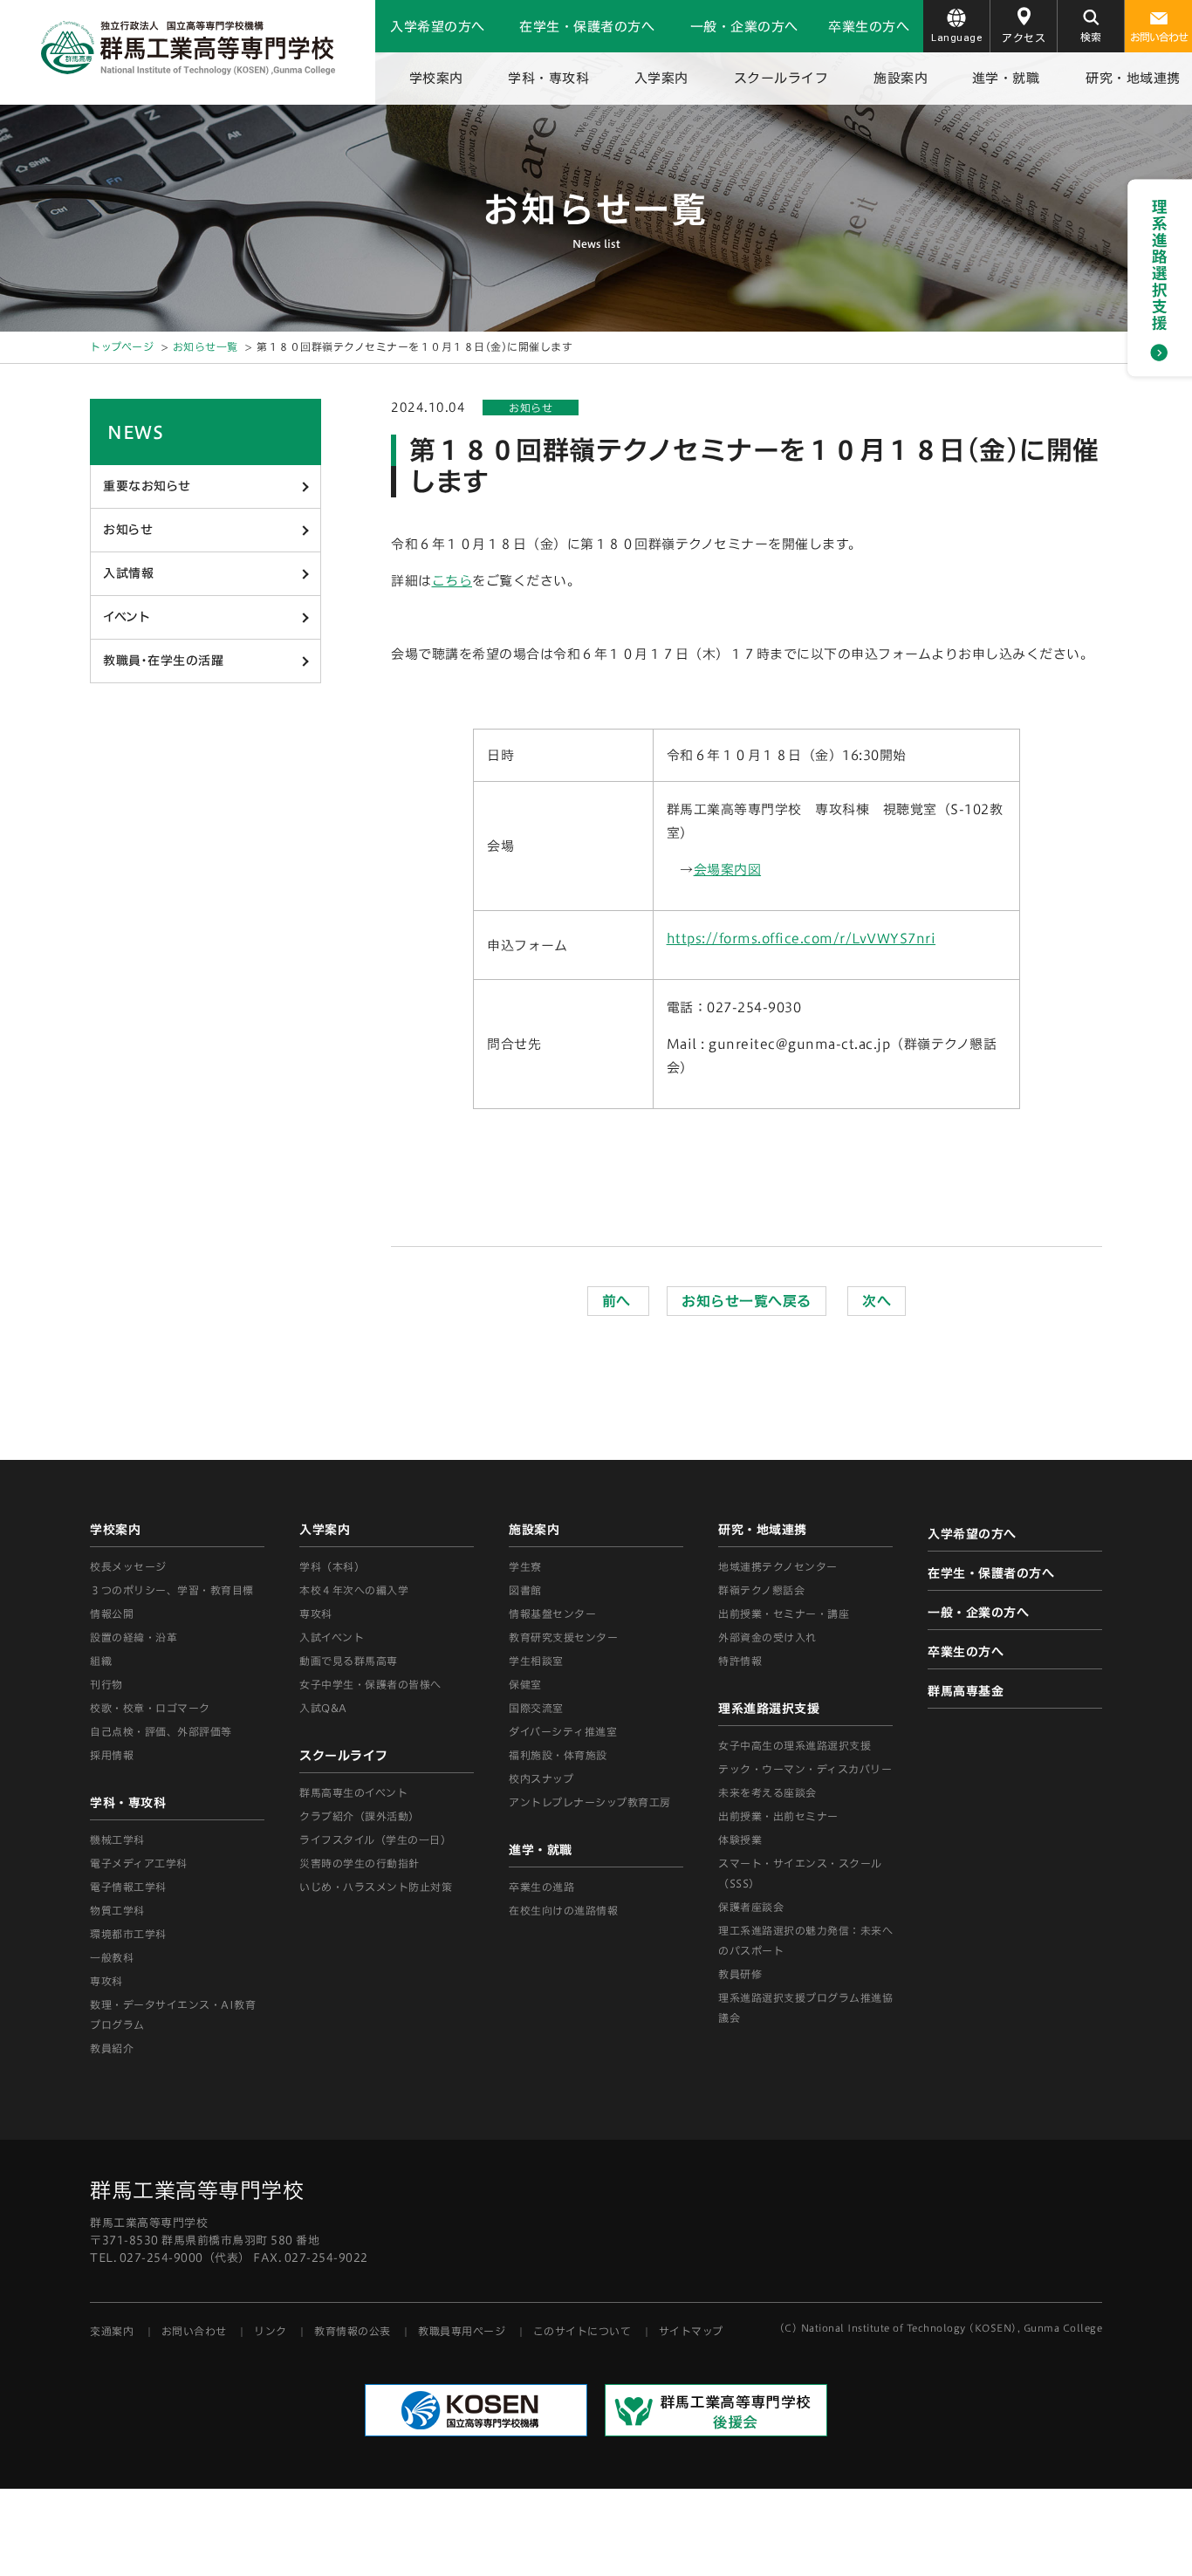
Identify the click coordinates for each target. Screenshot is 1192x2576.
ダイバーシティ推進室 (563, 1731)
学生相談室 (536, 1661)
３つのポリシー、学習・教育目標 (172, 1590)
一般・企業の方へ (744, 27)
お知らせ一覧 (206, 346)
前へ (619, 1301)
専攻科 (316, 1613)
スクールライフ (781, 78)
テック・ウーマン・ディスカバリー (805, 1769)
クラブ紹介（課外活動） (360, 1816)
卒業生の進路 (541, 1887)
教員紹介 (112, 2048)
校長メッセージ (128, 1566)
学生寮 (525, 1566)
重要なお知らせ (147, 486)
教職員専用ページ (462, 2331)
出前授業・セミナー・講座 (784, 1613)
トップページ (122, 346)
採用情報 (112, 1755)
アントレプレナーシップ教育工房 (590, 1802)
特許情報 (740, 1661)
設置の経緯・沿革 (134, 1637)
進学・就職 (1006, 78)
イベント (126, 617)
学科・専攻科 (548, 78)
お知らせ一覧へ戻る (747, 1301)
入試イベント (332, 1637)
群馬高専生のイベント (353, 1792)
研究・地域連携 (1133, 78)
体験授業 (740, 1840)
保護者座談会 (751, 1907)
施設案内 (901, 78)
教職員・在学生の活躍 (163, 661)
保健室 (525, 1684)
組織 (101, 1661)
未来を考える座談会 (767, 1792)
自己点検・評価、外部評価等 (161, 1731)
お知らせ (128, 530)
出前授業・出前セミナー (778, 1816)
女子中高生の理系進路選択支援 (795, 1745)
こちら (452, 581)
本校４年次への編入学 (354, 1590)
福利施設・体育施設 (558, 1755)
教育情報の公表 (353, 2331)
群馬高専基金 (966, 1691)
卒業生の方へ (869, 27)
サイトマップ (691, 2331)
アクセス (1024, 38)
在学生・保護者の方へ (587, 27)
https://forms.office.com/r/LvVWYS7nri (802, 939)
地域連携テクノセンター (778, 1566)
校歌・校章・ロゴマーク (150, 1708)
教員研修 (740, 1974)
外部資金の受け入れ (767, 1637)
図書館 (525, 1590)
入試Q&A (323, 1708)
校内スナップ (541, 1778)
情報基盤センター (552, 1613)
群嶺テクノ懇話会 (761, 1590)
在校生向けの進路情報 (563, 1910)
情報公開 (112, 1613)
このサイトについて (582, 2331)
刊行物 (106, 1684)
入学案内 (661, 78)
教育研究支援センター (563, 1637)
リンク (271, 2331)
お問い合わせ (1159, 37)
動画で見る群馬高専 (349, 1661)
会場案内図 (728, 870)
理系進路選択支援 (769, 1709)
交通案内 (112, 2331)
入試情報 (128, 573)
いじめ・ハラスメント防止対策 (376, 1887)
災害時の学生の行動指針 (360, 1863)
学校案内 (436, 78)
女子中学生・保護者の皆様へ (370, 1684)
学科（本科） (332, 1566)
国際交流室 (536, 1708)
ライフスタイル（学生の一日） (375, 1840)
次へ (877, 1301)
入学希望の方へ (438, 27)
